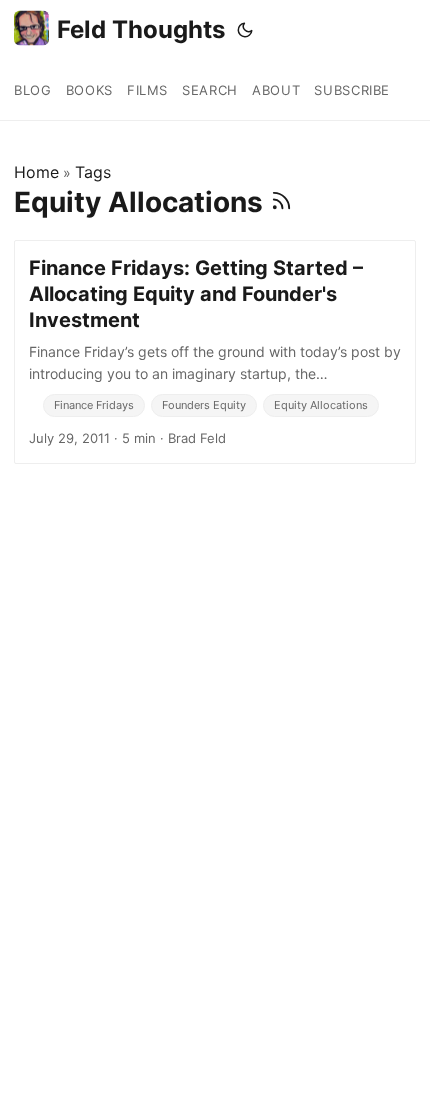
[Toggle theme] (245, 30)
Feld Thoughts (141, 29)
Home (36, 172)
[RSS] (281, 202)
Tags (93, 172)
